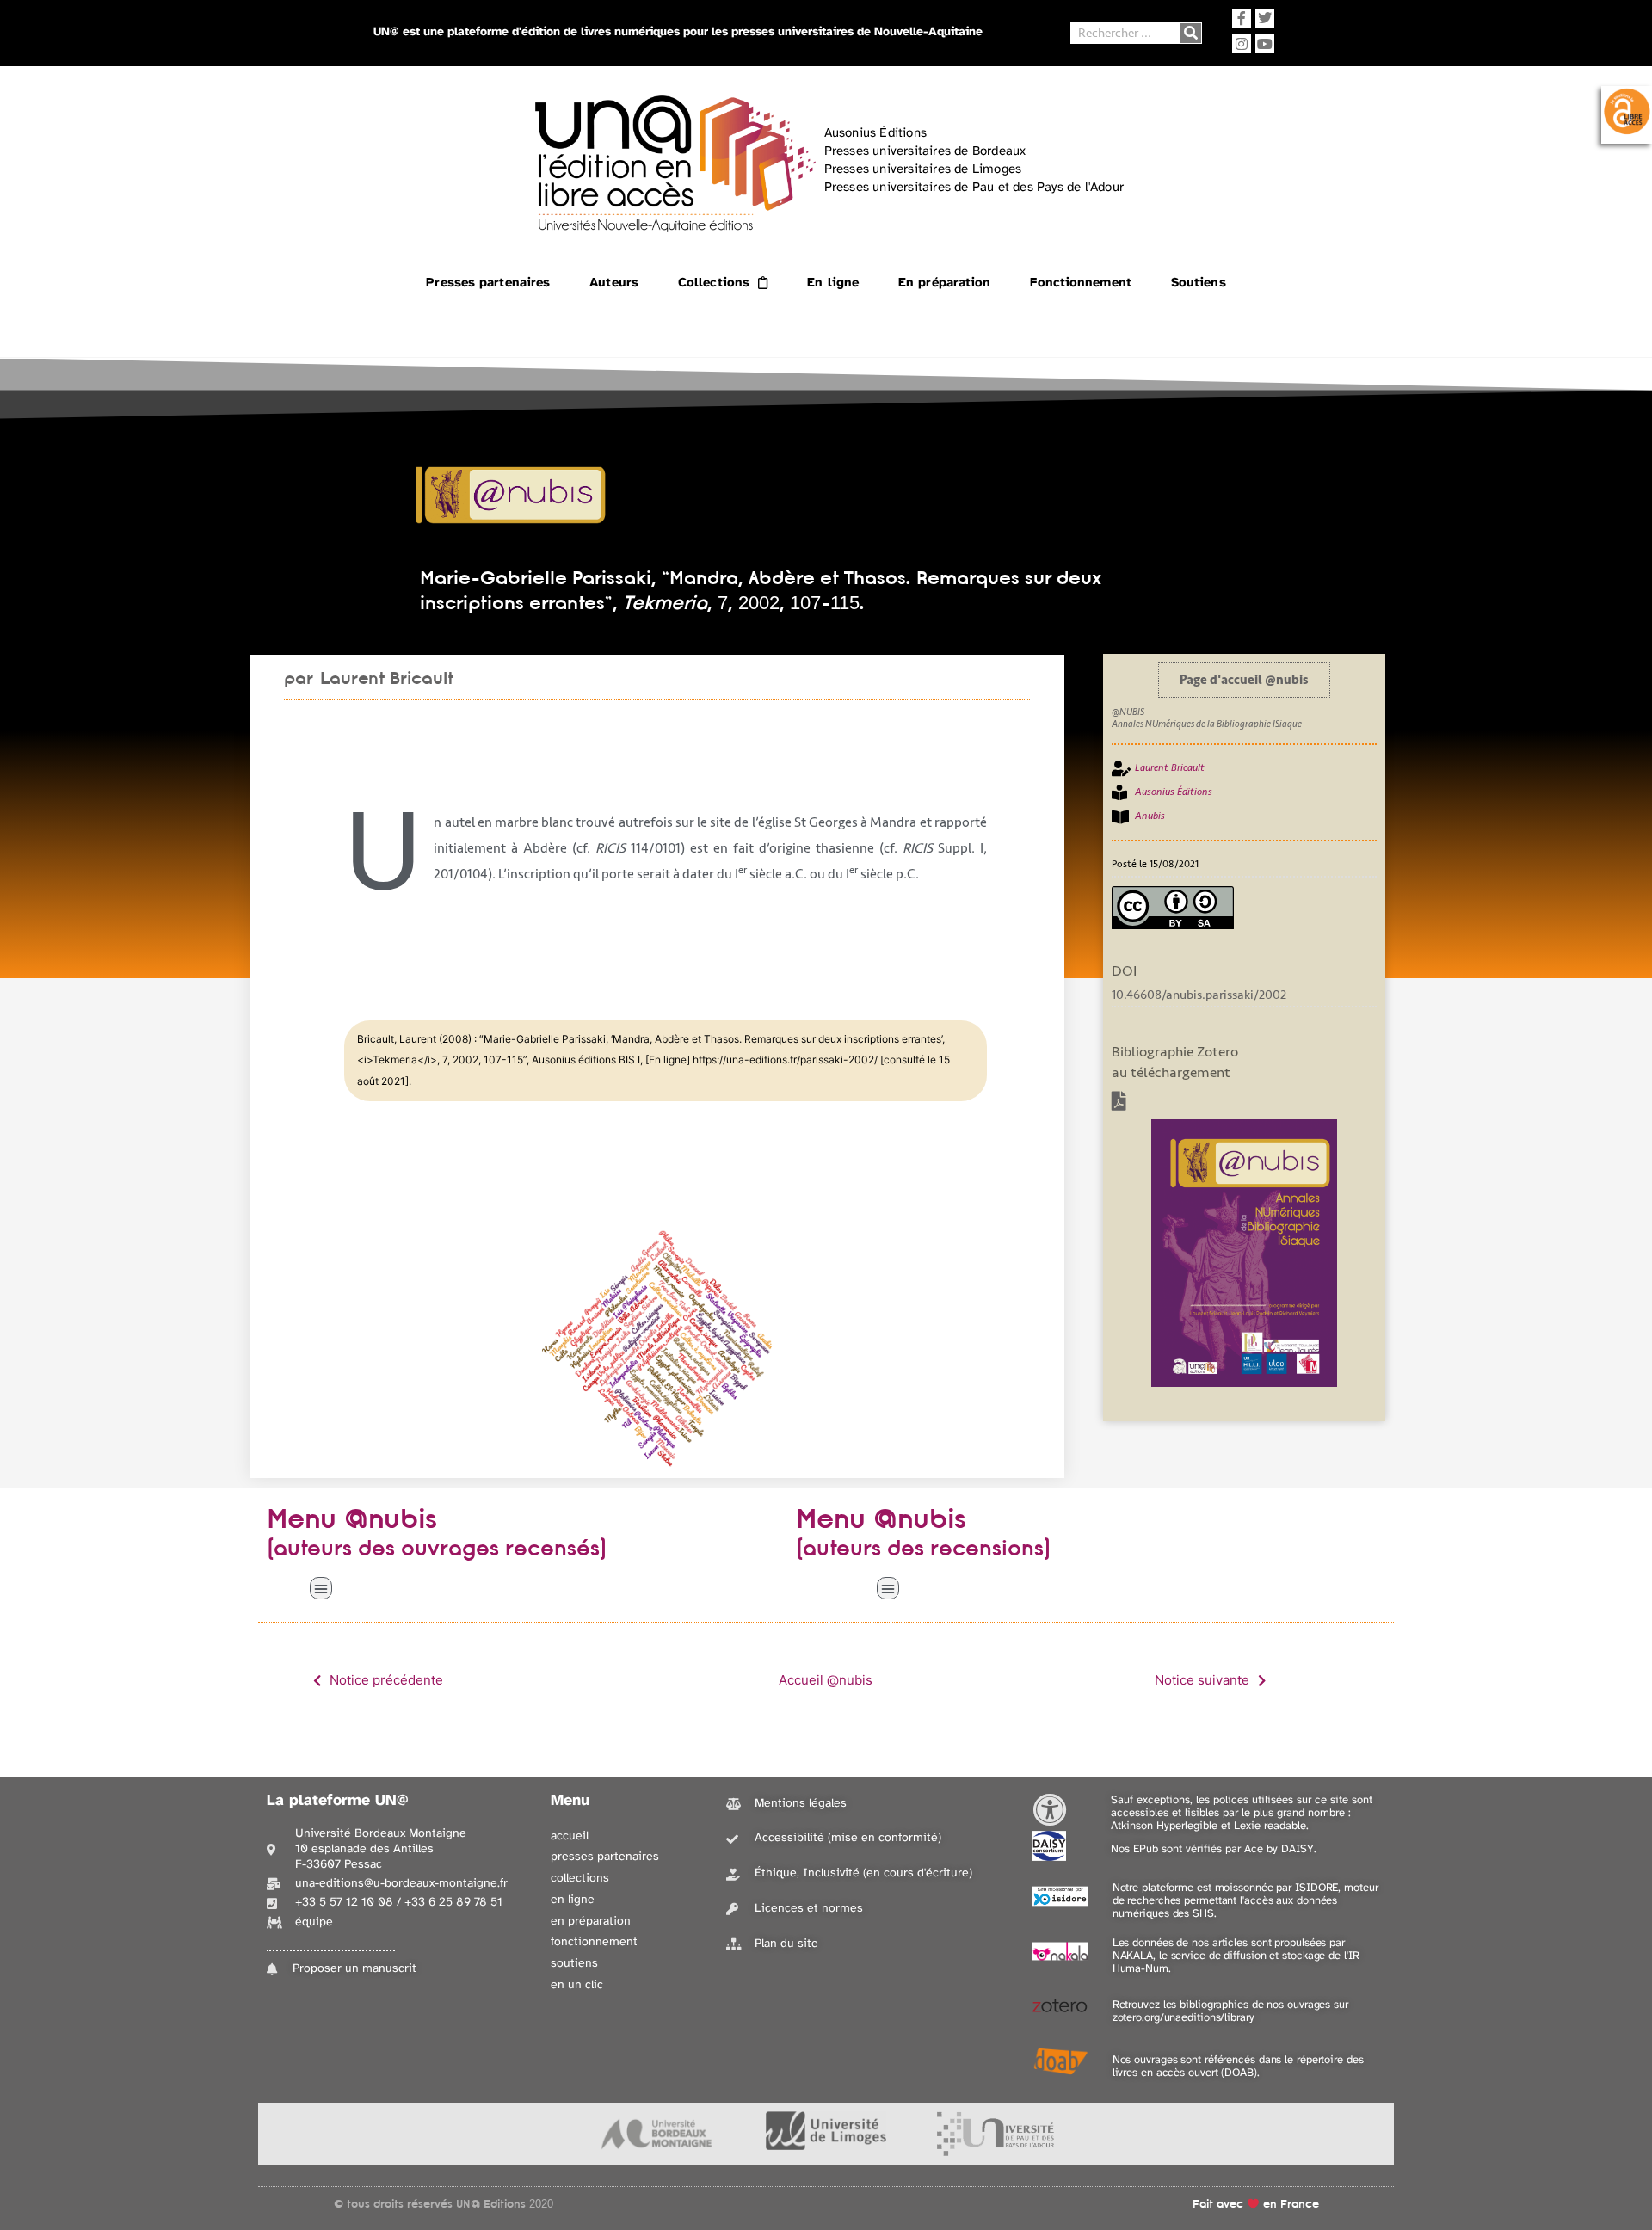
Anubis (1150, 816)
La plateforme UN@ (338, 1801)
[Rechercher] (1190, 33)
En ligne (833, 283)
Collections (714, 283)
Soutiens (1199, 283)
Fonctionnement (1080, 283)
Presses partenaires (488, 283)
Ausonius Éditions (1174, 792)
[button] (321, 1588)
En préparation (944, 283)
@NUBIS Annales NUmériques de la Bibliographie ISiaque (1207, 718)
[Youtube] (1265, 44)
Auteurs (614, 283)
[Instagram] (1242, 44)
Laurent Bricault (387, 678)
